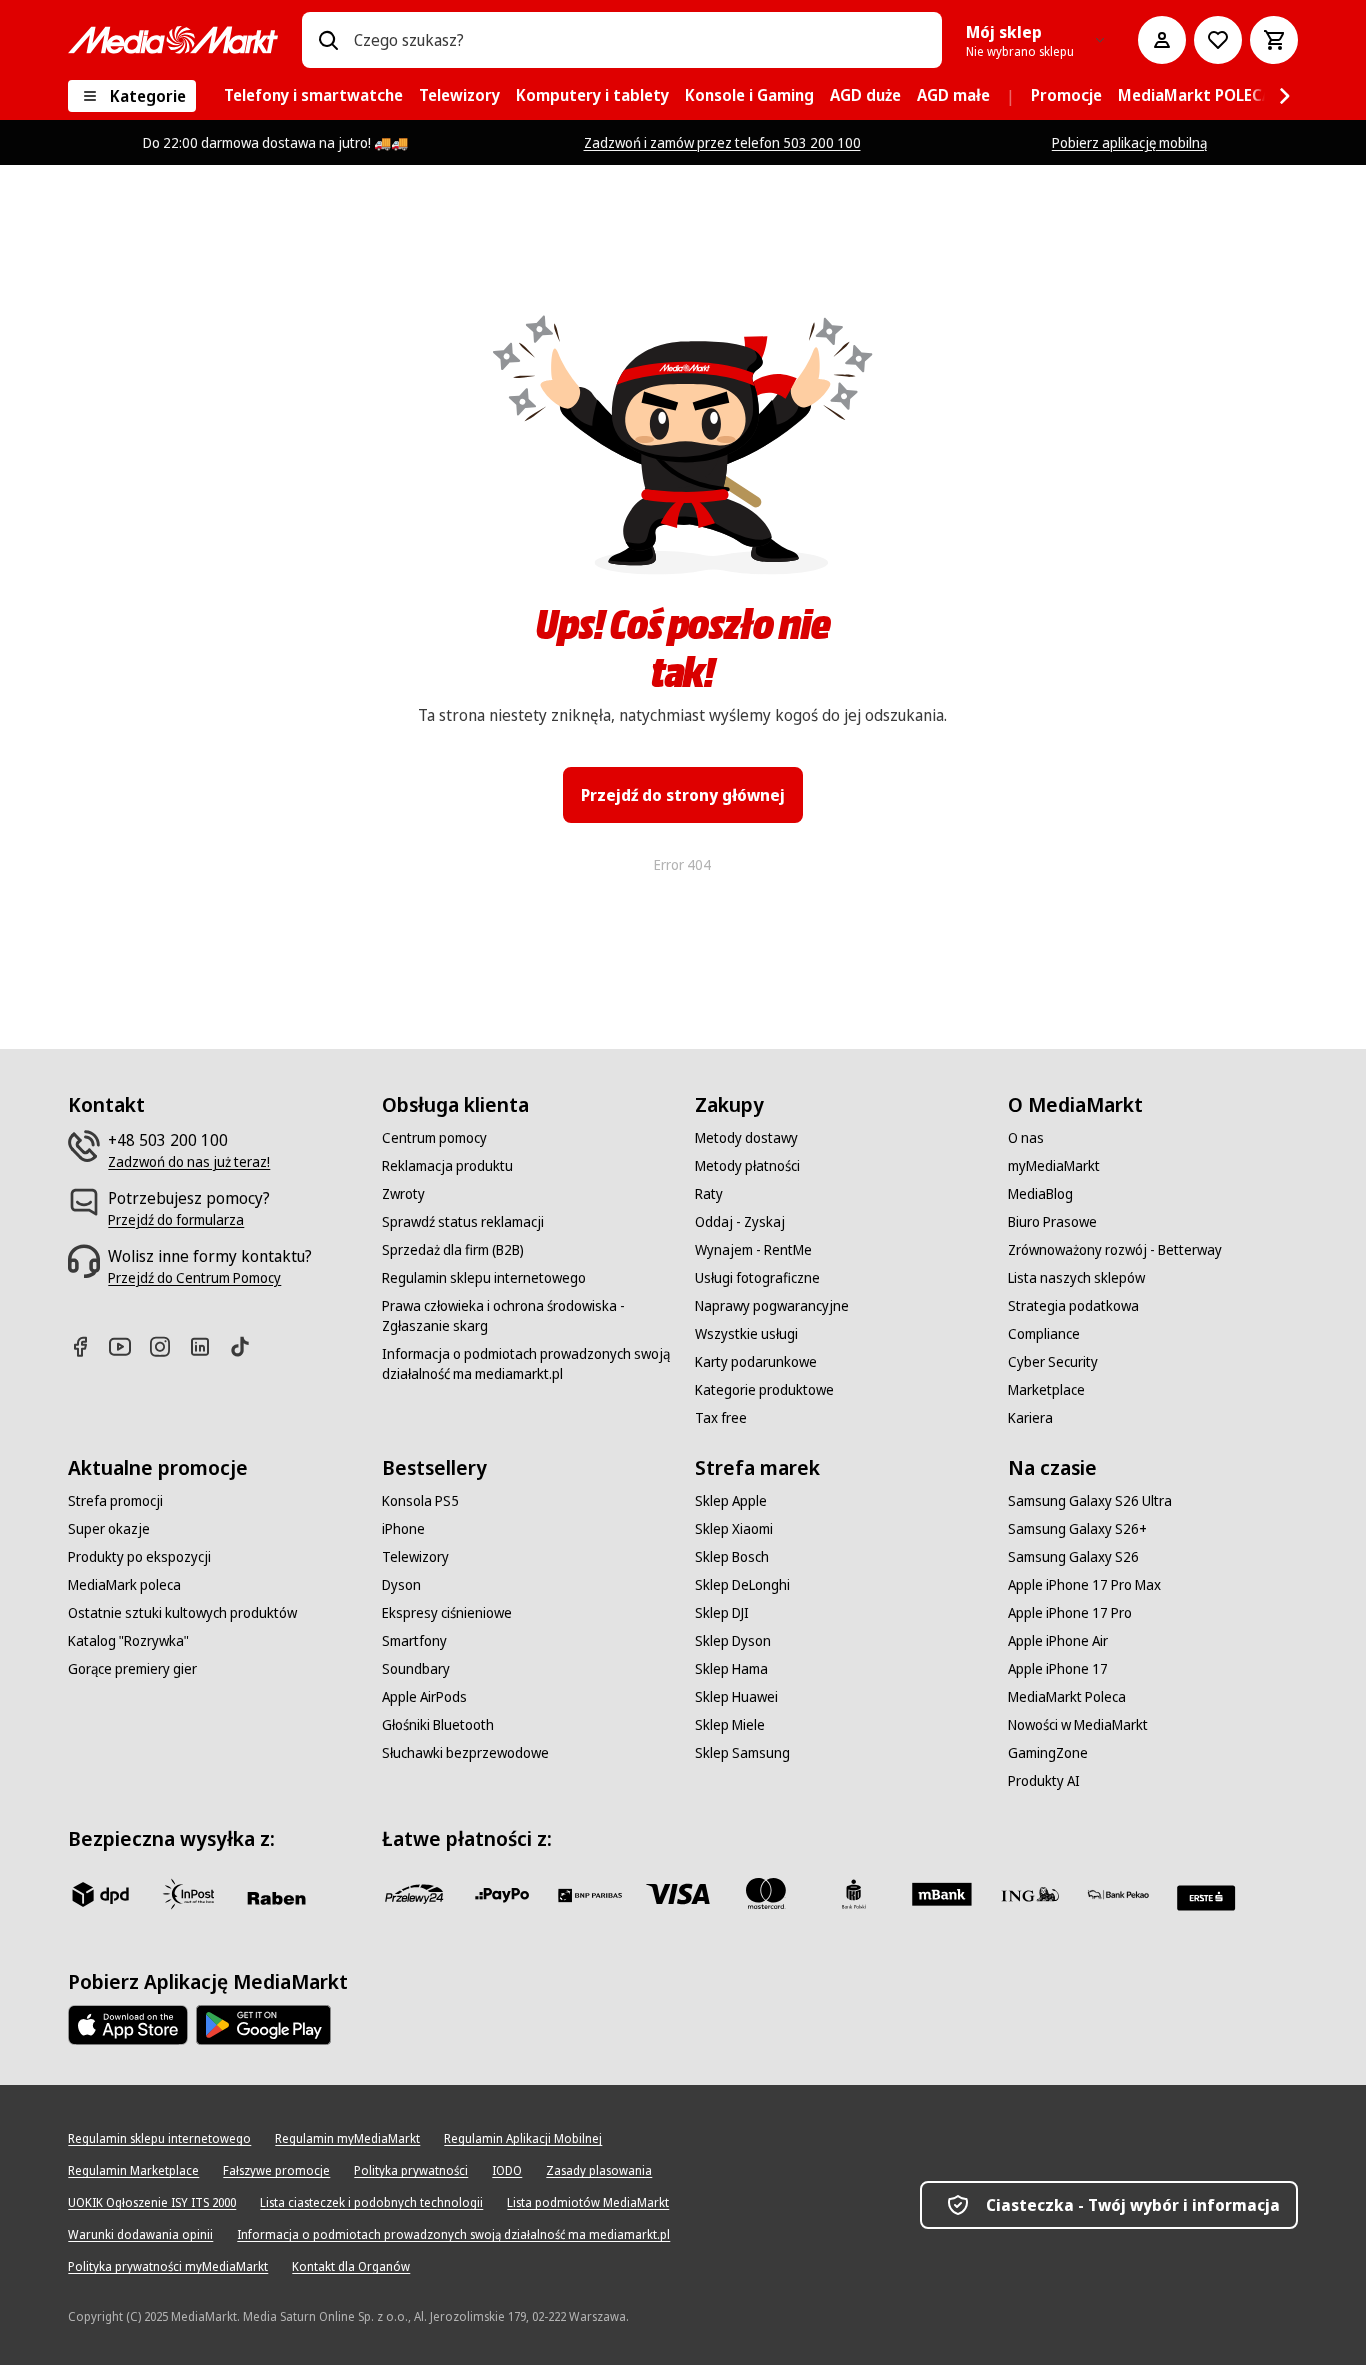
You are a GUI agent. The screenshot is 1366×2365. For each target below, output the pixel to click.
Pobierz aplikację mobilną (1129, 142)
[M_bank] (942, 1894)
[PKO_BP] (854, 1894)
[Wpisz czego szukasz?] (328, 40)
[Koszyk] (1274, 40)
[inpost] (188, 1894)
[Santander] (1206, 1898)
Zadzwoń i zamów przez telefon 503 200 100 (722, 142)
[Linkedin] (208, 1346)
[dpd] (100, 1894)
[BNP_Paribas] (590, 1894)
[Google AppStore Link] (263, 2025)
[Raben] (276, 1898)
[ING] (1030, 1894)
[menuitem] (313, 96)
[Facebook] (88, 1346)
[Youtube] (128, 1346)
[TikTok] (248, 1346)
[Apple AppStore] (128, 2025)
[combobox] (639, 40)
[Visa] (678, 1894)
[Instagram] (168, 1346)
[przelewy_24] (414, 1894)
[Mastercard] (766, 1894)
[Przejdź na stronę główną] (173, 40)
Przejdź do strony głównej (683, 795)
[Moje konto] (1162, 40)
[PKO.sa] (1118, 1894)
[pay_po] (502, 1894)
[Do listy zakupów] (1218, 40)
